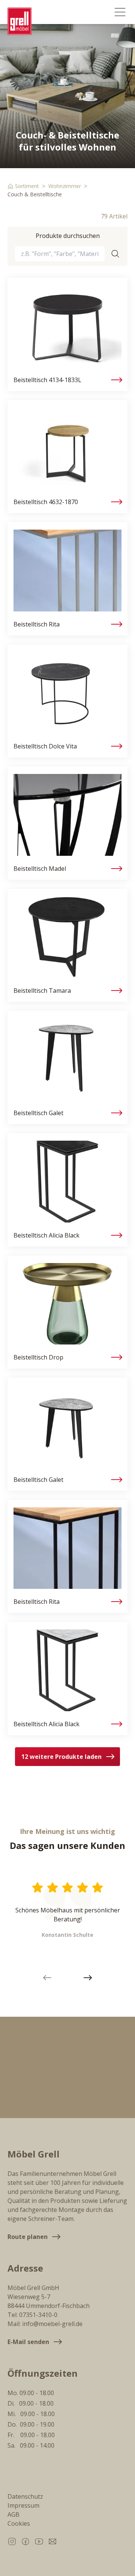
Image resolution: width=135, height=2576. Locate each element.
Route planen (28, 2237)
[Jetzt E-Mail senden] (52, 2541)
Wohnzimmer (65, 186)
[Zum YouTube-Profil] (39, 2541)
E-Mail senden (28, 2342)
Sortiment (27, 186)
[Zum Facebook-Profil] (25, 2541)
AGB (13, 2514)
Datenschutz (25, 2496)
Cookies (19, 2523)
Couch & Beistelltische (35, 194)
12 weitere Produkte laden (61, 1757)
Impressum (23, 2505)
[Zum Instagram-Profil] (12, 2541)
